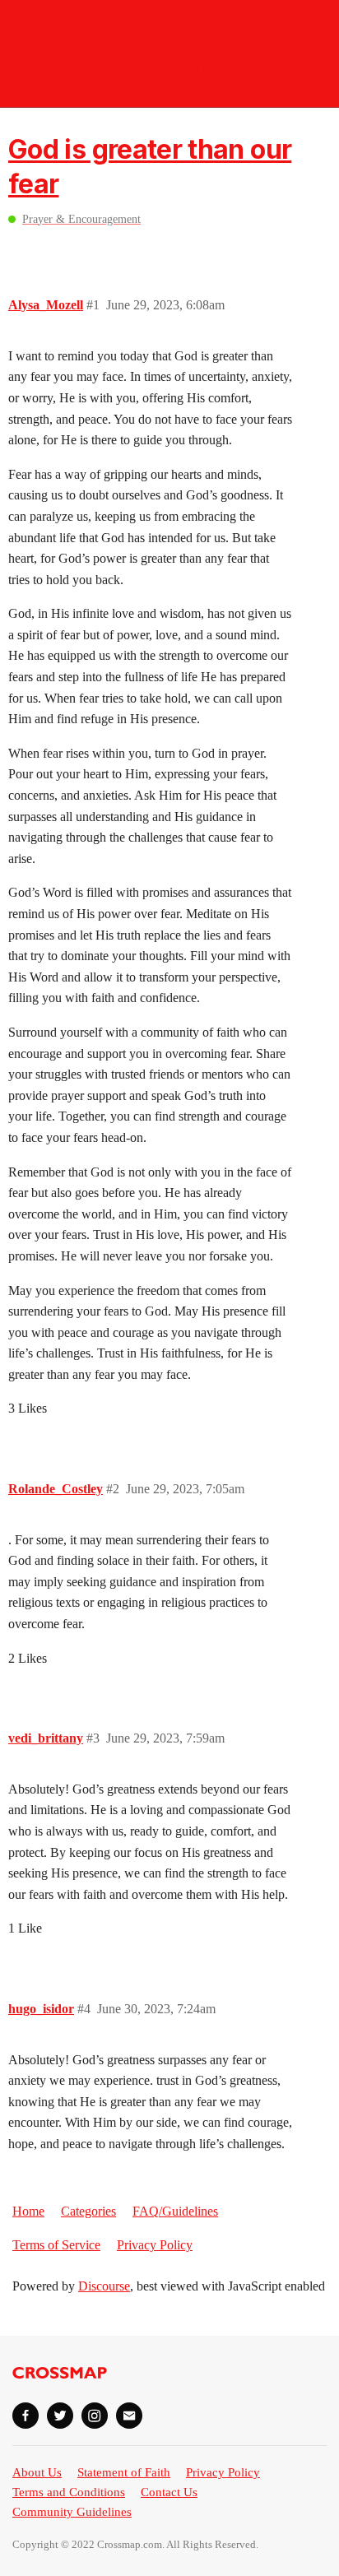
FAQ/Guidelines (175, 2211)
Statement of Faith (124, 2472)
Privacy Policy (155, 2245)
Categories (88, 2211)
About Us (37, 2472)
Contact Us (169, 2492)
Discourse (104, 2286)
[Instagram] (95, 2416)
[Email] (129, 2416)
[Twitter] (60, 2416)
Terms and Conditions (69, 2492)
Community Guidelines (72, 2512)
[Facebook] (26, 2416)
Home (28, 2211)
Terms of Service (56, 2245)
